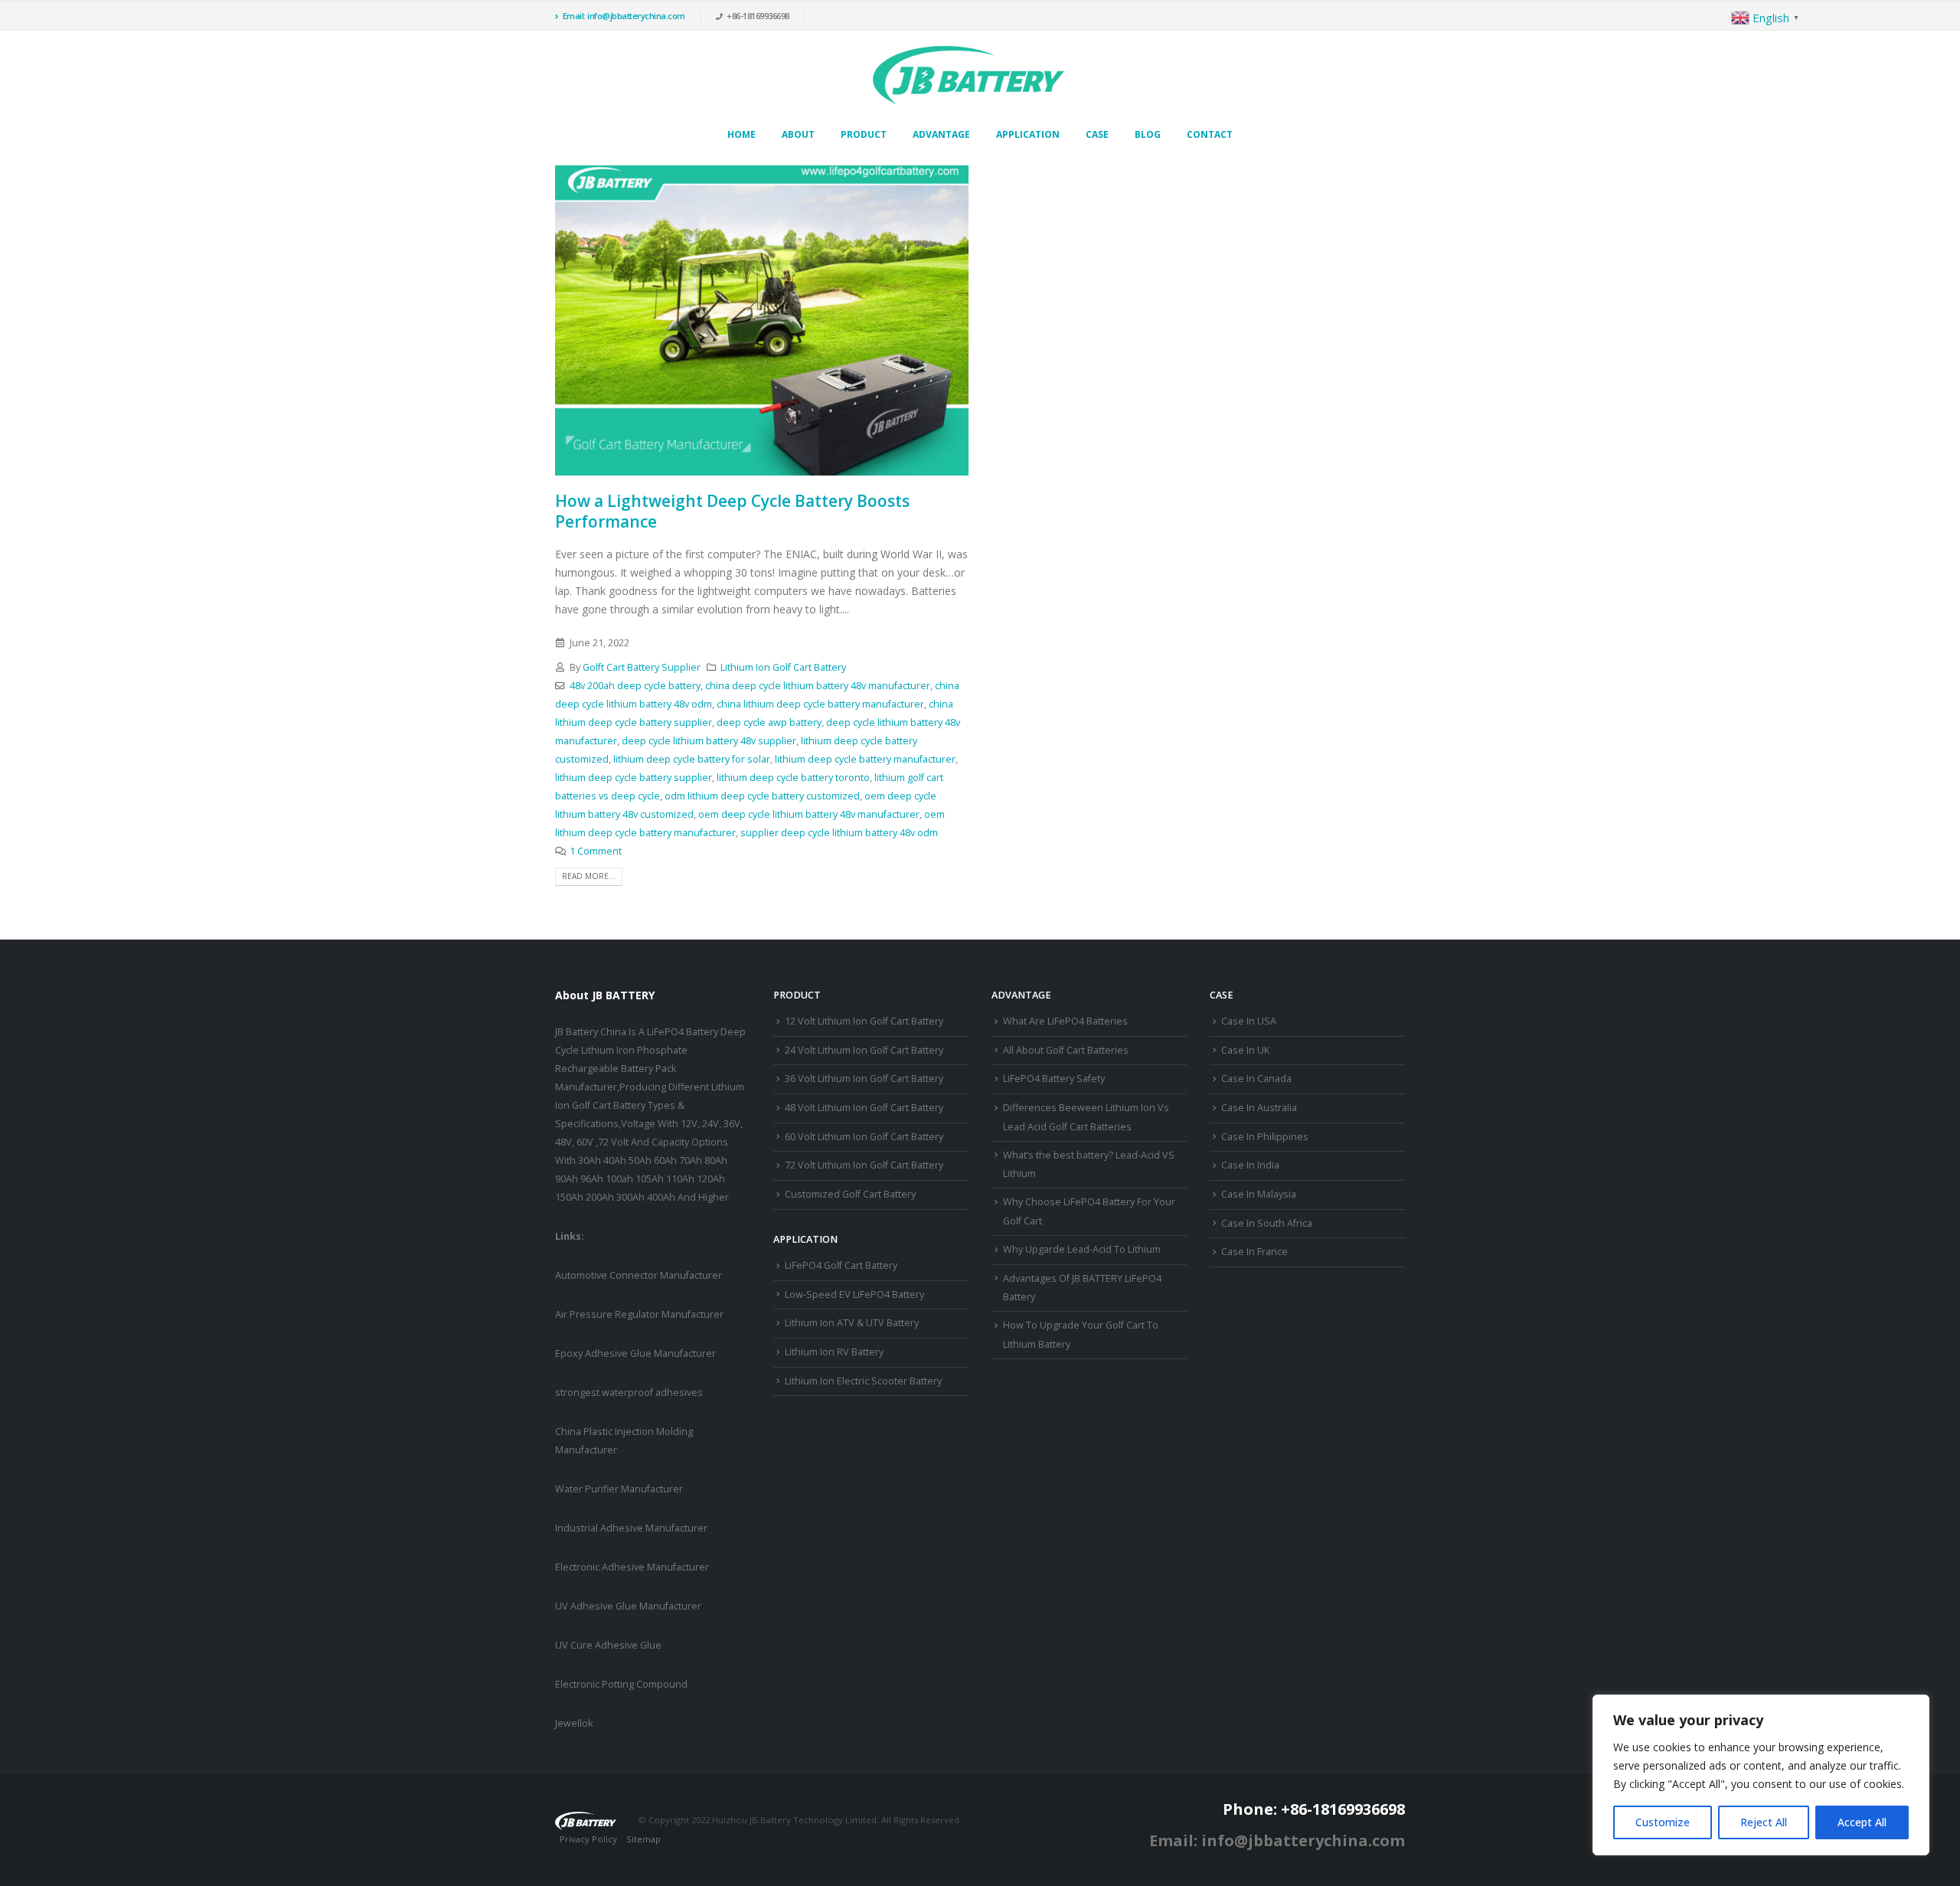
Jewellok (574, 1723)
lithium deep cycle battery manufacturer (865, 759)
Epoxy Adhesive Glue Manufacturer (635, 1353)
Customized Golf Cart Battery (850, 1194)
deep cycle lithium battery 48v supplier (709, 741)
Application (1028, 134)
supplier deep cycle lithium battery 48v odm (839, 833)
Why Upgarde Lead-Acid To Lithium (1082, 1249)
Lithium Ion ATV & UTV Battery (852, 1323)
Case (1097, 134)
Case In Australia (1259, 1108)
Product (864, 134)
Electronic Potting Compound (621, 1684)
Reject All (1764, 1822)
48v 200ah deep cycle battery (635, 686)
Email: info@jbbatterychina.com (624, 16)
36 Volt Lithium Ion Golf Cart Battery (864, 1079)
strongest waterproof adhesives (629, 1392)
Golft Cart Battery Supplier (642, 667)
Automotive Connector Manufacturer (639, 1275)
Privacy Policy (588, 1839)
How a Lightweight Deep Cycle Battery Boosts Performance (732, 511)
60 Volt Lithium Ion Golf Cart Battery (864, 1137)
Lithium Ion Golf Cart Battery (783, 667)
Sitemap (644, 1839)
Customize (1663, 1822)
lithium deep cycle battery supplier (634, 778)
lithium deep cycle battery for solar (692, 759)
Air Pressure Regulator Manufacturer (639, 1314)
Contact (1210, 134)
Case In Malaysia (1259, 1194)
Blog (1148, 134)
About (798, 134)
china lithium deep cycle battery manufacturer (820, 704)
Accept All (1862, 1822)
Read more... (589, 876)
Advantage (941, 134)
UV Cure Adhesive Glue (608, 1645)
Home (742, 134)
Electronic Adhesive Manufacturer (632, 1567)
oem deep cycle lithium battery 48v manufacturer (809, 814)
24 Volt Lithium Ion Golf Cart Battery (864, 1050)
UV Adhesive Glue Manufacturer (628, 1606)
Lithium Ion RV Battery (834, 1352)
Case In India (1250, 1165)
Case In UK (1245, 1050)
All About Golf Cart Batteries (1066, 1050)
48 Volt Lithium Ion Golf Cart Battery (864, 1108)
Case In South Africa (1267, 1223)
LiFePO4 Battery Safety (1054, 1079)
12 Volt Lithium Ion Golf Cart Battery (864, 1021)
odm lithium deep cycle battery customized (762, 796)
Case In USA (1249, 1021)
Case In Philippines (1265, 1137)
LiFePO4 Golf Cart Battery (841, 1265)
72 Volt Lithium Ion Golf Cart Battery (864, 1165)
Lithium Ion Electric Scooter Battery (863, 1381)
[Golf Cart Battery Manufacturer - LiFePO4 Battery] (969, 75)
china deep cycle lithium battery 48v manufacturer (818, 686)
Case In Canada (1256, 1079)
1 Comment (596, 851)
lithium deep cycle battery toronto (793, 778)
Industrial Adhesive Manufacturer (631, 1528)
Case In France (1254, 1252)
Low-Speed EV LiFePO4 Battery (854, 1294)
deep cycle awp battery (769, 722)
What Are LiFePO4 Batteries (1065, 1021)
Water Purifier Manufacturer (619, 1489)
